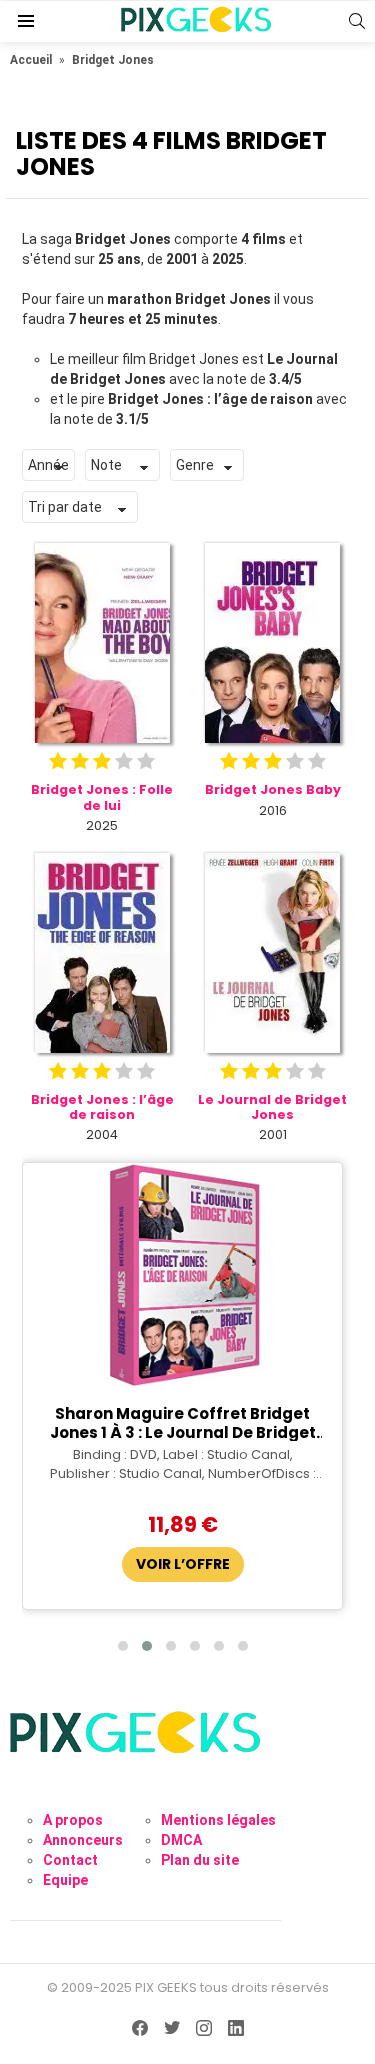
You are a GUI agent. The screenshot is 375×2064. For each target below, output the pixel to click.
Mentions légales (218, 1820)
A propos (73, 1820)
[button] (123, 1646)
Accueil (31, 60)
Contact (70, 1860)
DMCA (181, 1840)
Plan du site (200, 1860)
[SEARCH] (357, 21)
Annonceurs (83, 1840)
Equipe (65, 1880)
